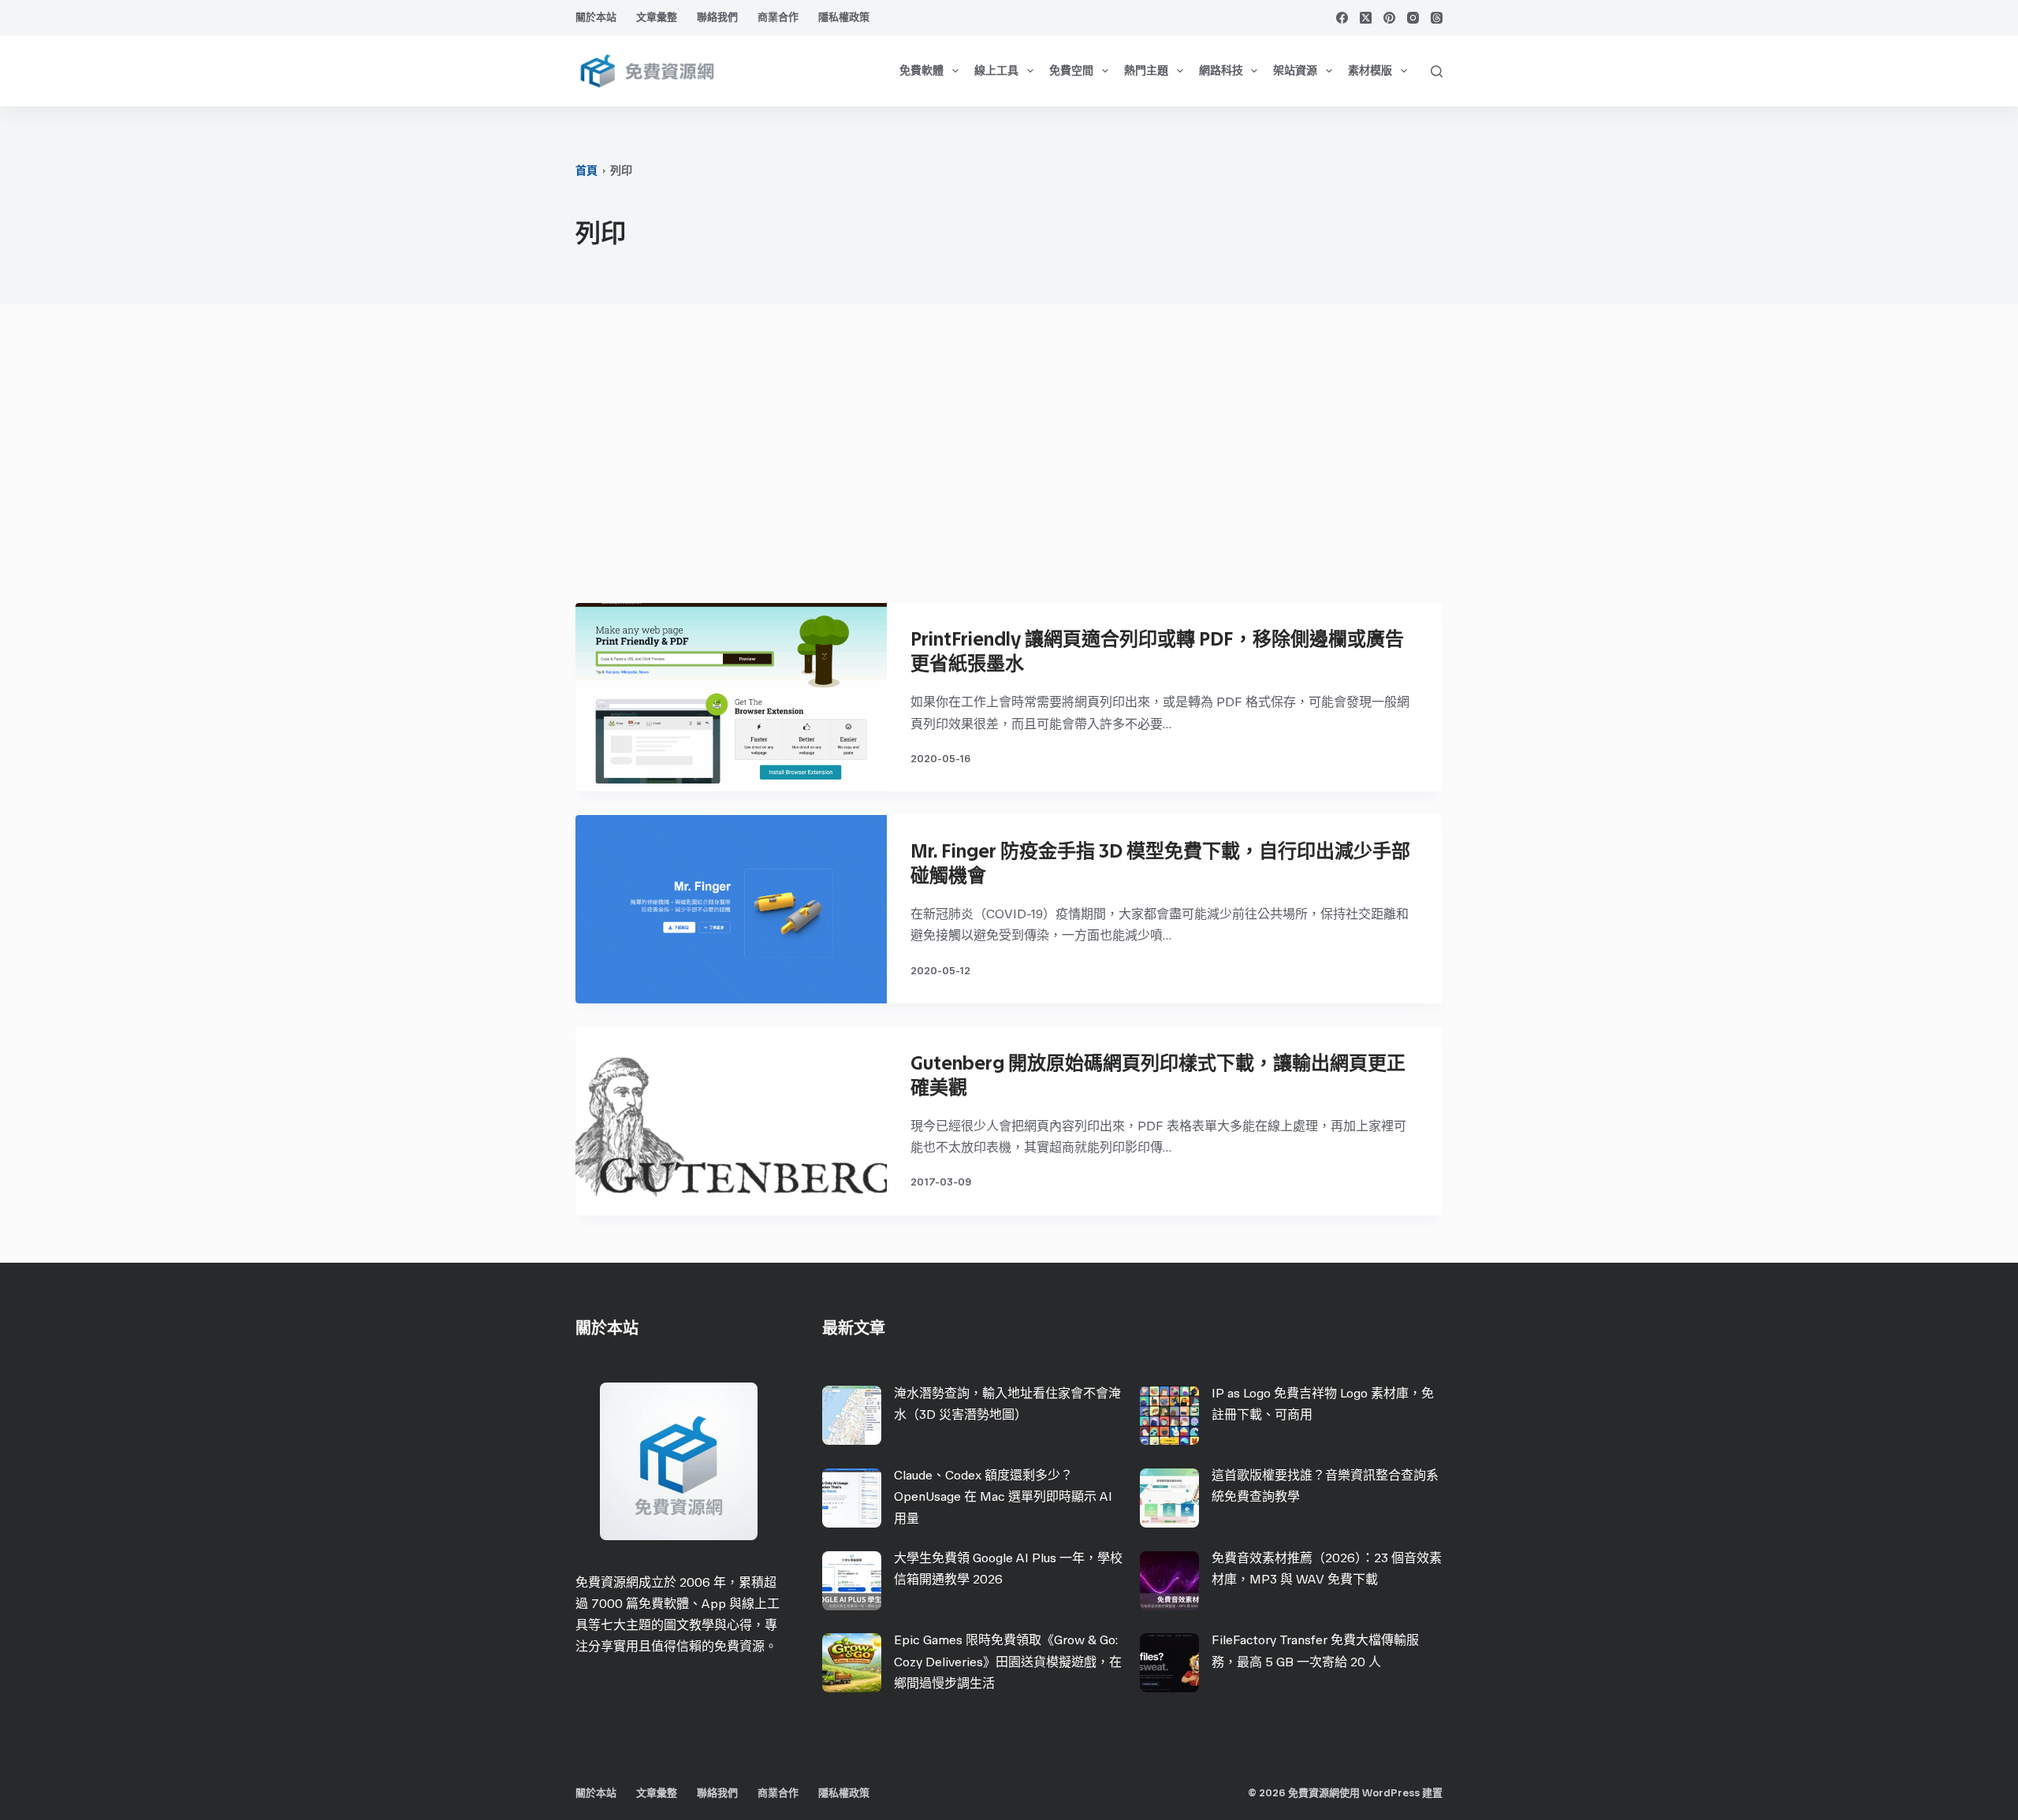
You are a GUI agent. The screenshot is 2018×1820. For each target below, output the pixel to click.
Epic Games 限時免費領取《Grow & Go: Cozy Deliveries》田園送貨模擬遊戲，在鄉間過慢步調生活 (1008, 1661)
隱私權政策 (844, 17)
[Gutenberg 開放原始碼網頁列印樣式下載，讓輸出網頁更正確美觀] (731, 1121)
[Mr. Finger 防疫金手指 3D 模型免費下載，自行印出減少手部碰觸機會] (731, 909)
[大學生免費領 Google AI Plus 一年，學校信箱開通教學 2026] (852, 1581)
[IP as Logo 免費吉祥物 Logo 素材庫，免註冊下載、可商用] (1169, 1415)
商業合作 (778, 17)
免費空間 (1071, 71)
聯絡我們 (717, 17)
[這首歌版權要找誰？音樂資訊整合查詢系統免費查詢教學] (1169, 1498)
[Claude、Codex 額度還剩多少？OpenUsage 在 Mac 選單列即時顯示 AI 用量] (852, 1498)
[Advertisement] (1009, 461)
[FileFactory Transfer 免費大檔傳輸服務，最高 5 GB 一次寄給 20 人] (1169, 1663)
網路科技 (1221, 71)
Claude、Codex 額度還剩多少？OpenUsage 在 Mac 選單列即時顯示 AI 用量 (1003, 1496)
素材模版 (1370, 71)
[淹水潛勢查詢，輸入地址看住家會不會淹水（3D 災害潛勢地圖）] (852, 1415)
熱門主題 (1146, 71)
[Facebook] (1342, 18)
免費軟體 (922, 71)
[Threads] (1437, 18)
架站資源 (1295, 71)
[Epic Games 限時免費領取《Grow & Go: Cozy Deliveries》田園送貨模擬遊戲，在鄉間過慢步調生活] (852, 1663)
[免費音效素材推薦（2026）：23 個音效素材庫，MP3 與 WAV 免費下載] (1169, 1581)
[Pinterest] (1389, 18)
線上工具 (996, 71)
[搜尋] (1437, 71)
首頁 (586, 171)
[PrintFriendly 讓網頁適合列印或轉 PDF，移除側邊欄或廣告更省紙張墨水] (731, 697)
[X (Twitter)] (1366, 18)
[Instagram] (1413, 18)
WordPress (1391, 1793)
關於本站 (596, 17)
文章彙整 (657, 17)
